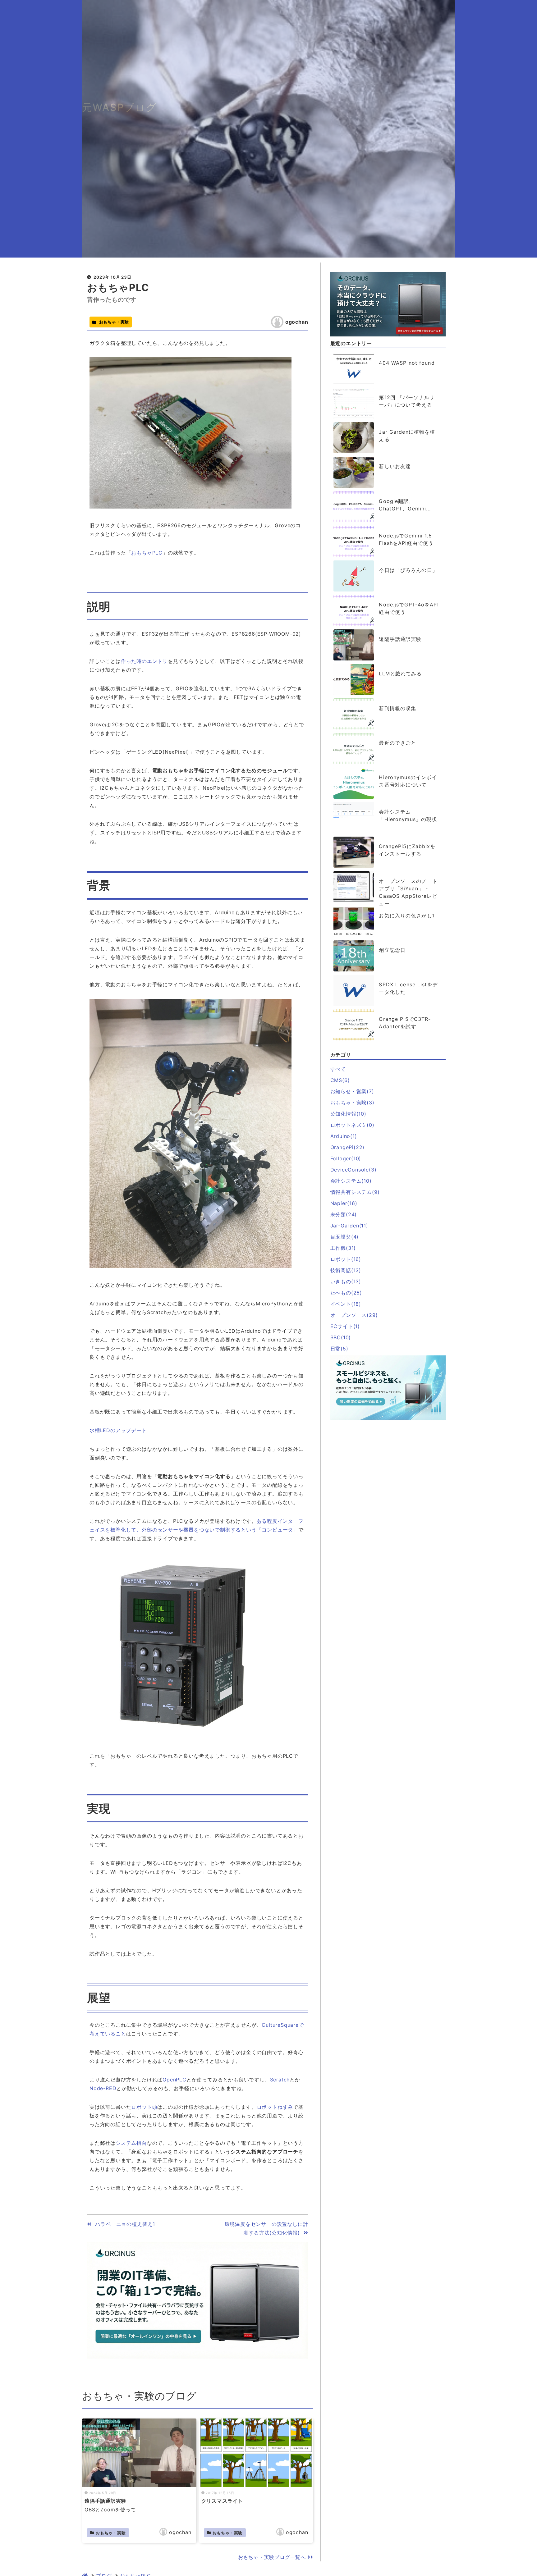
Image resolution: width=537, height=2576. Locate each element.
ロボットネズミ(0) (352, 1125)
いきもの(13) (346, 1281)
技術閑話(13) (346, 1270)
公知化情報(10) (348, 1114)
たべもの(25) (346, 1293)
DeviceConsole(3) (353, 1170)
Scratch (280, 2080)
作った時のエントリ (144, 661)
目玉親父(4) (345, 1237)
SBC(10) (341, 1337)
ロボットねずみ (275, 2107)
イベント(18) (346, 1304)
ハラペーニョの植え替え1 (123, 2224)
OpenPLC (174, 2080)
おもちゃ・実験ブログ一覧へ (273, 2557)
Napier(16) (344, 1203)
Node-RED (103, 2088)
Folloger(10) (346, 1158)
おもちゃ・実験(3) (352, 1103)
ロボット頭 (144, 2107)
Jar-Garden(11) (349, 1226)
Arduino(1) (344, 1136)
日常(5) (339, 1349)
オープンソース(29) (354, 1315)
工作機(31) (343, 1248)
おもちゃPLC (118, 288)
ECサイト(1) (345, 1326)
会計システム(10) (351, 1181)
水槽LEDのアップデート (118, 1430)
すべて (338, 1069)
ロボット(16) (346, 1259)
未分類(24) (344, 1214)
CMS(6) (340, 1080)
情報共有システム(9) (355, 1192)
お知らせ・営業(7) (352, 1091)
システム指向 (131, 2143)
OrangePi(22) (348, 1147)
